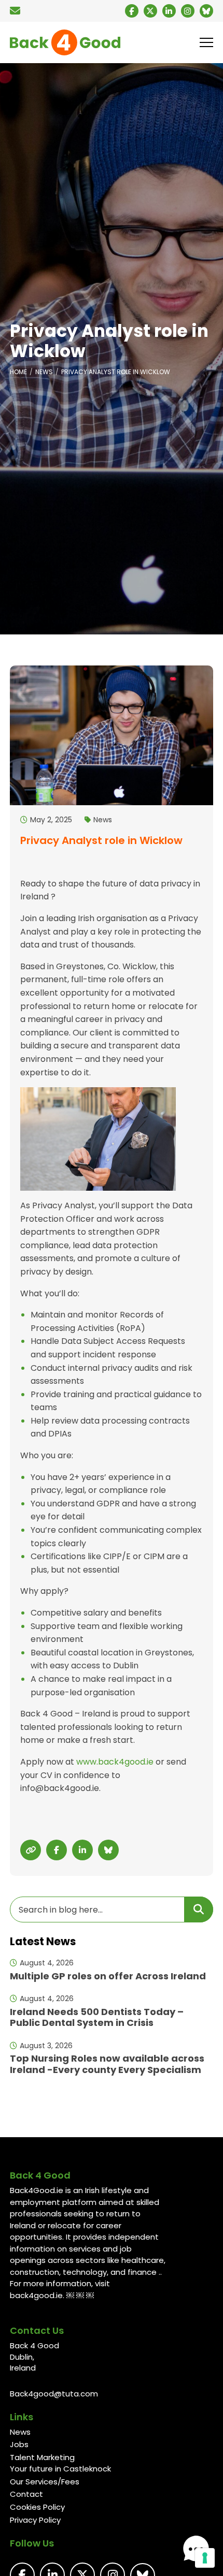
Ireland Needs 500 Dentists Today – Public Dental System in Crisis (97, 2017)
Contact (26, 2494)
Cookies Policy (37, 2507)
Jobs (19, 2444)
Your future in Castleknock (60, 2469)
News (44, 372)
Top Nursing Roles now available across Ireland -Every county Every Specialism (107, 2064)
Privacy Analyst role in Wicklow (116, 372)
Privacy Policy (35, 2520)
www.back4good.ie (115, 1762)
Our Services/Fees (45, 2482)
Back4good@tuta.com (54, 2394)
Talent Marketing (42, 2457)
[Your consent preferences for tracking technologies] (205, 2558)
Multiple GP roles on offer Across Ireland (108, 1976)
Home (18, 372)
